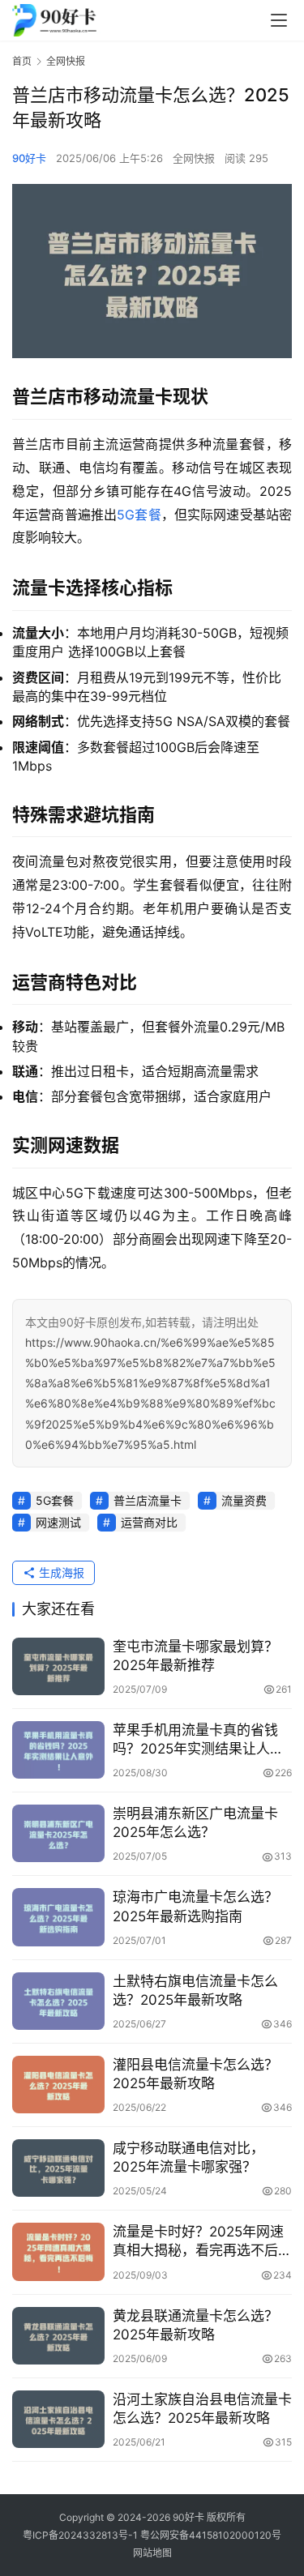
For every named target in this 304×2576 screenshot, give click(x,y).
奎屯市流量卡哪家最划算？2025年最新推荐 (195, 1656)
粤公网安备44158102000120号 (211, 2535)
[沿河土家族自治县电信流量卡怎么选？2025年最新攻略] (58, 2419)
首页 (22, 61)
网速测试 (58, 1522)
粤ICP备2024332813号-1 (81, 2535)
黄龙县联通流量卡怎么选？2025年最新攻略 (195, 2325)
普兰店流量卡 (148, 1500)
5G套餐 (139, 515)
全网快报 (194, 158)
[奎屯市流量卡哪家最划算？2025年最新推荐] (58, 1666)
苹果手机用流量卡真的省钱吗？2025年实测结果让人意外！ (198, 1740)
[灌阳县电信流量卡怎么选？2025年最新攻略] (58, 2085)
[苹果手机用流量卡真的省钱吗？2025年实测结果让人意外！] (58, 1750)
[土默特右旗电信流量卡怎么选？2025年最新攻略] (58, 2001)
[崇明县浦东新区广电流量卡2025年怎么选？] (58, 1833)
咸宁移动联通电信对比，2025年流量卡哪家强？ (188, 2157)
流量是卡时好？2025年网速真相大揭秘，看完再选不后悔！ (198, 2242)
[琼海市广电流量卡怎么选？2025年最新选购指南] (58, 1917)
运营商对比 (149, 1522)
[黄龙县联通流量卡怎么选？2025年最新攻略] (58, 2336)
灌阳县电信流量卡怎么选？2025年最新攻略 (195, 2074)
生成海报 (60, 1572)
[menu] (279, 20)
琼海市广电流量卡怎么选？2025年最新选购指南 (195, 1906)
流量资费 (244, 1500)
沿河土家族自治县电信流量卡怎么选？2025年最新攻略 (202, 2409)
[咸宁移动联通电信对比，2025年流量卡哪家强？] (58, 2168)
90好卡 (29, 158)
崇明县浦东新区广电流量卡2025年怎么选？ (195, 1823)
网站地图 (152, 2553)
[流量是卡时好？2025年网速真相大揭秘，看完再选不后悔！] (58, 2251)
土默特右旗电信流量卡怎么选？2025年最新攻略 (195, 1991)
